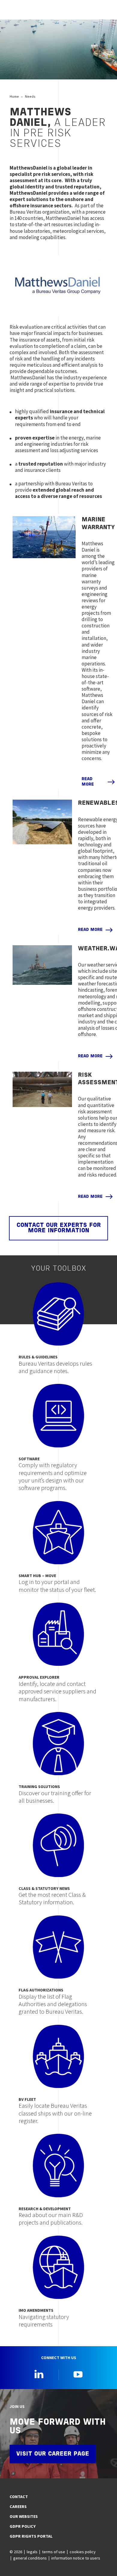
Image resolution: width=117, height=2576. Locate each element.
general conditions (30, 2558)
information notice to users (76, 2558)
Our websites (24, 2516)
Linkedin (39, 2374)
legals (32, 2552)
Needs (30, 96)
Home (14, 96)
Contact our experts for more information (59, 1228)
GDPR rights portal (31, 2536)
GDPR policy (23, 2526)
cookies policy (83, 2552)
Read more (88, 782)
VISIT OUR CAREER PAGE (53, 2454)
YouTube (78, 2374)
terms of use (54, 2552)
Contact (19, 2497)
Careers (18, 2506)
